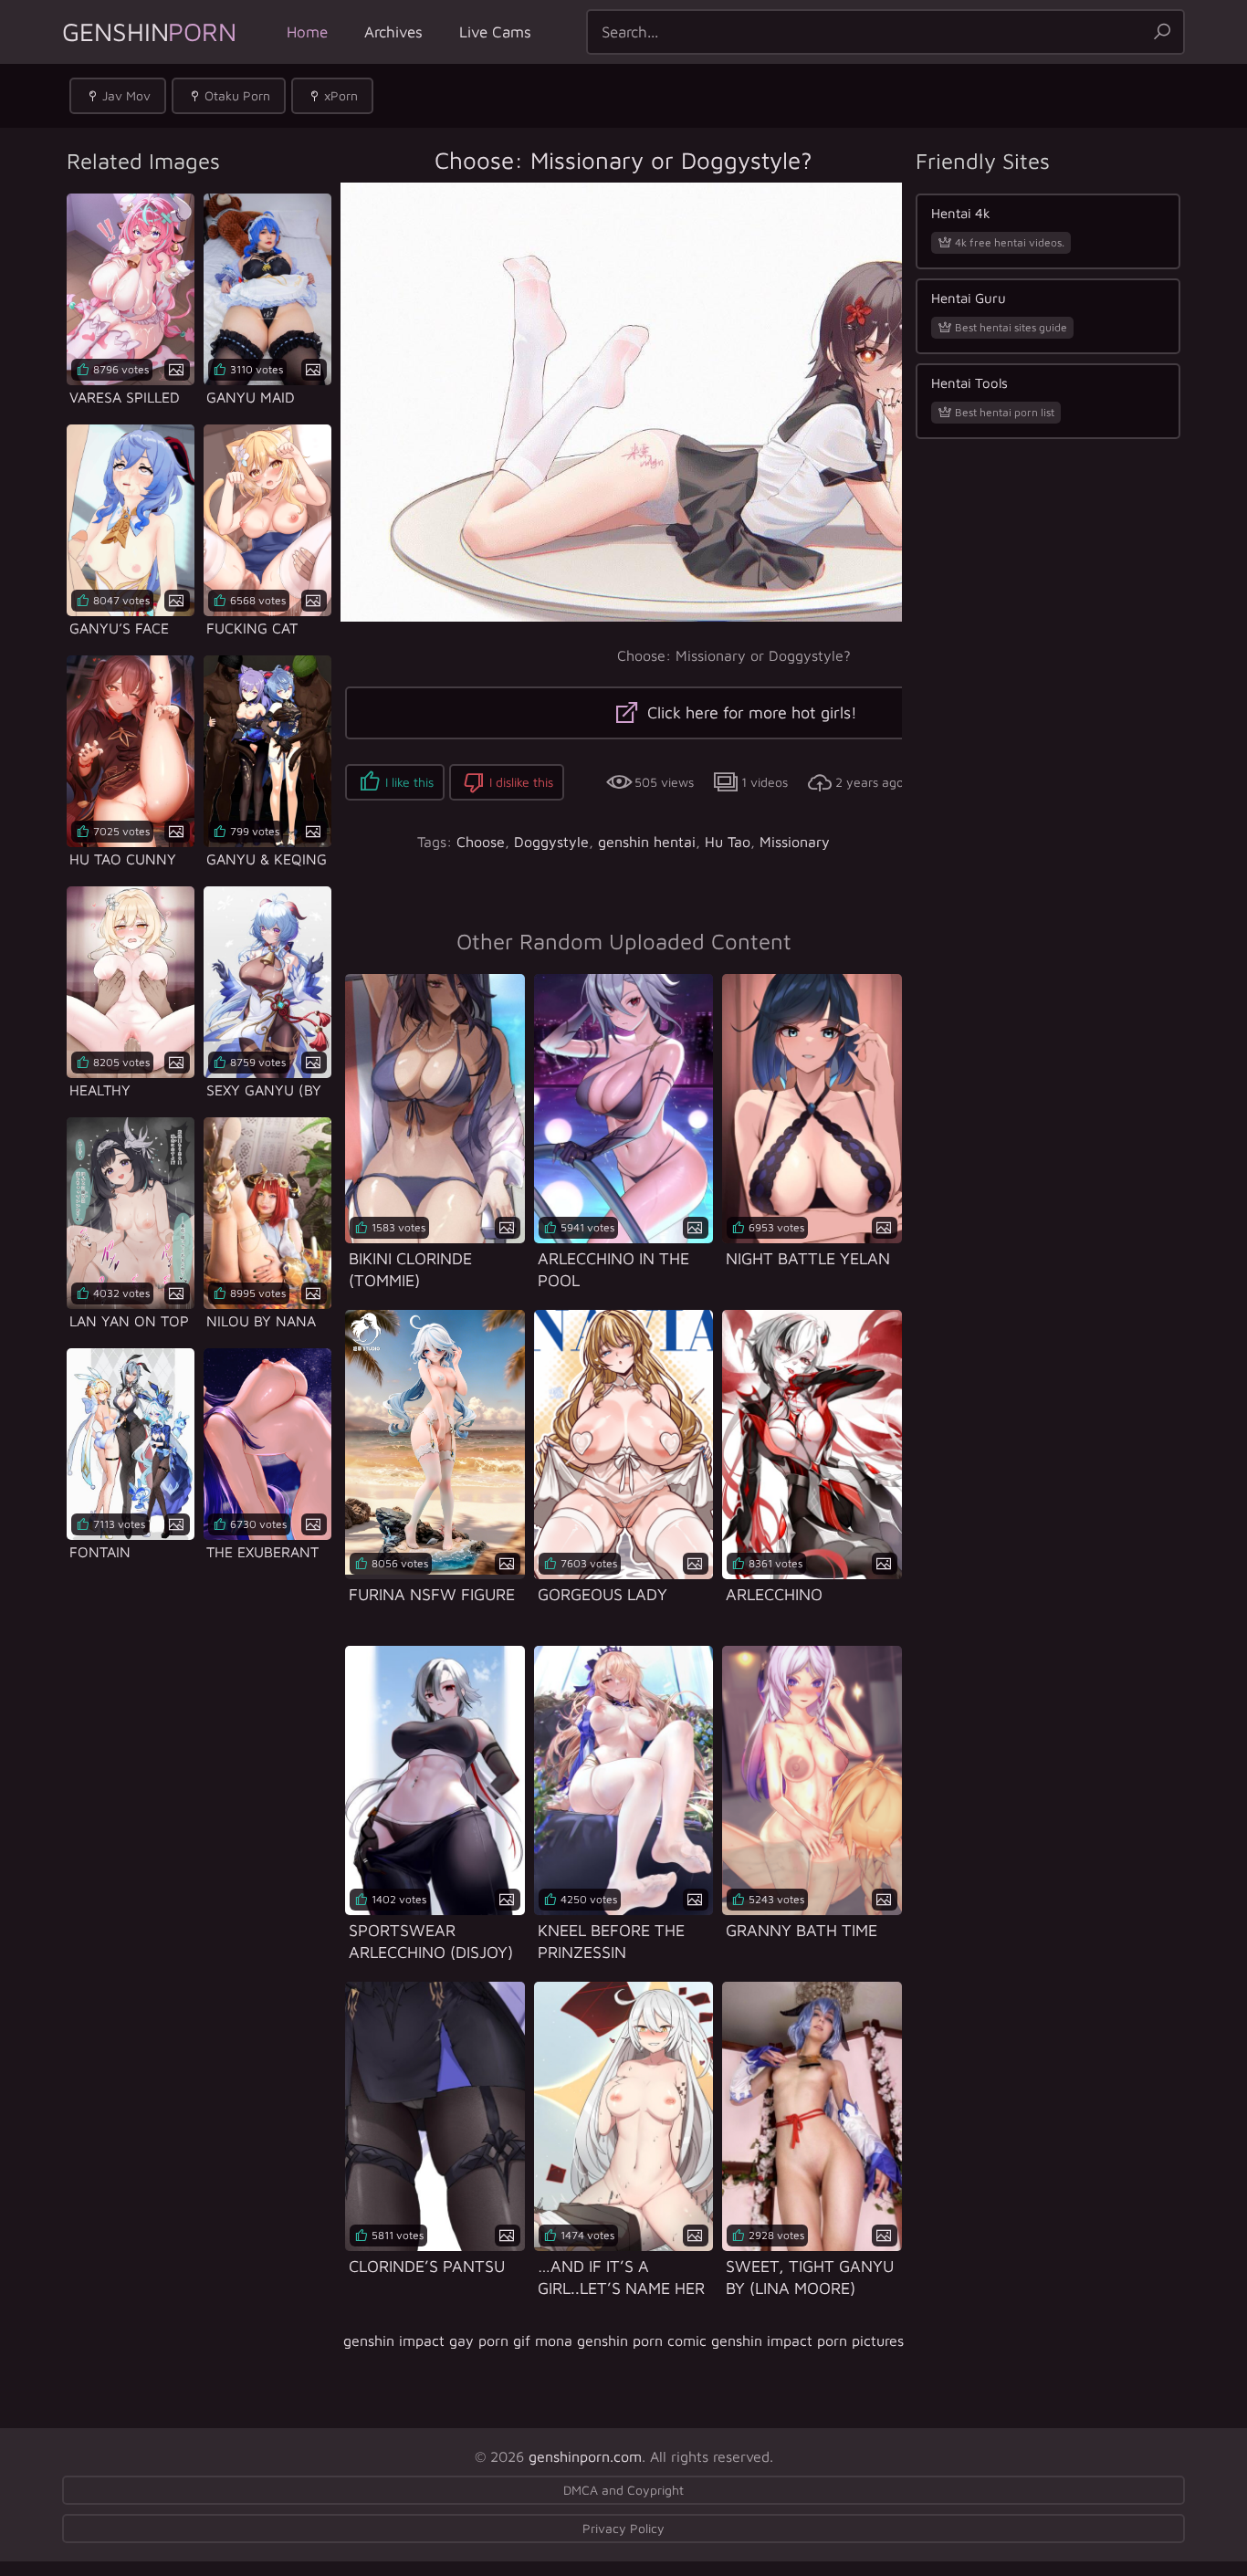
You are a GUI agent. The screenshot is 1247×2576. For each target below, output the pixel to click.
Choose (481, 842)
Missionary (795, 842)
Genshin (149, 31)
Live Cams (495, 32)
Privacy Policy (623, 2528)
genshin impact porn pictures (807, 2340)
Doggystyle (551, 842)
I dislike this (521, 782)
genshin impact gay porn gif (437, 2340)
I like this (409, 782)
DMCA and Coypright (623, 2490)
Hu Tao (728, 842)
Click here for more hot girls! (750, 712)
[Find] (1162, 32)
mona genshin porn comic (621, 2340)
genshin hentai (647, 842)
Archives (393, 32)
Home (307, 32)
